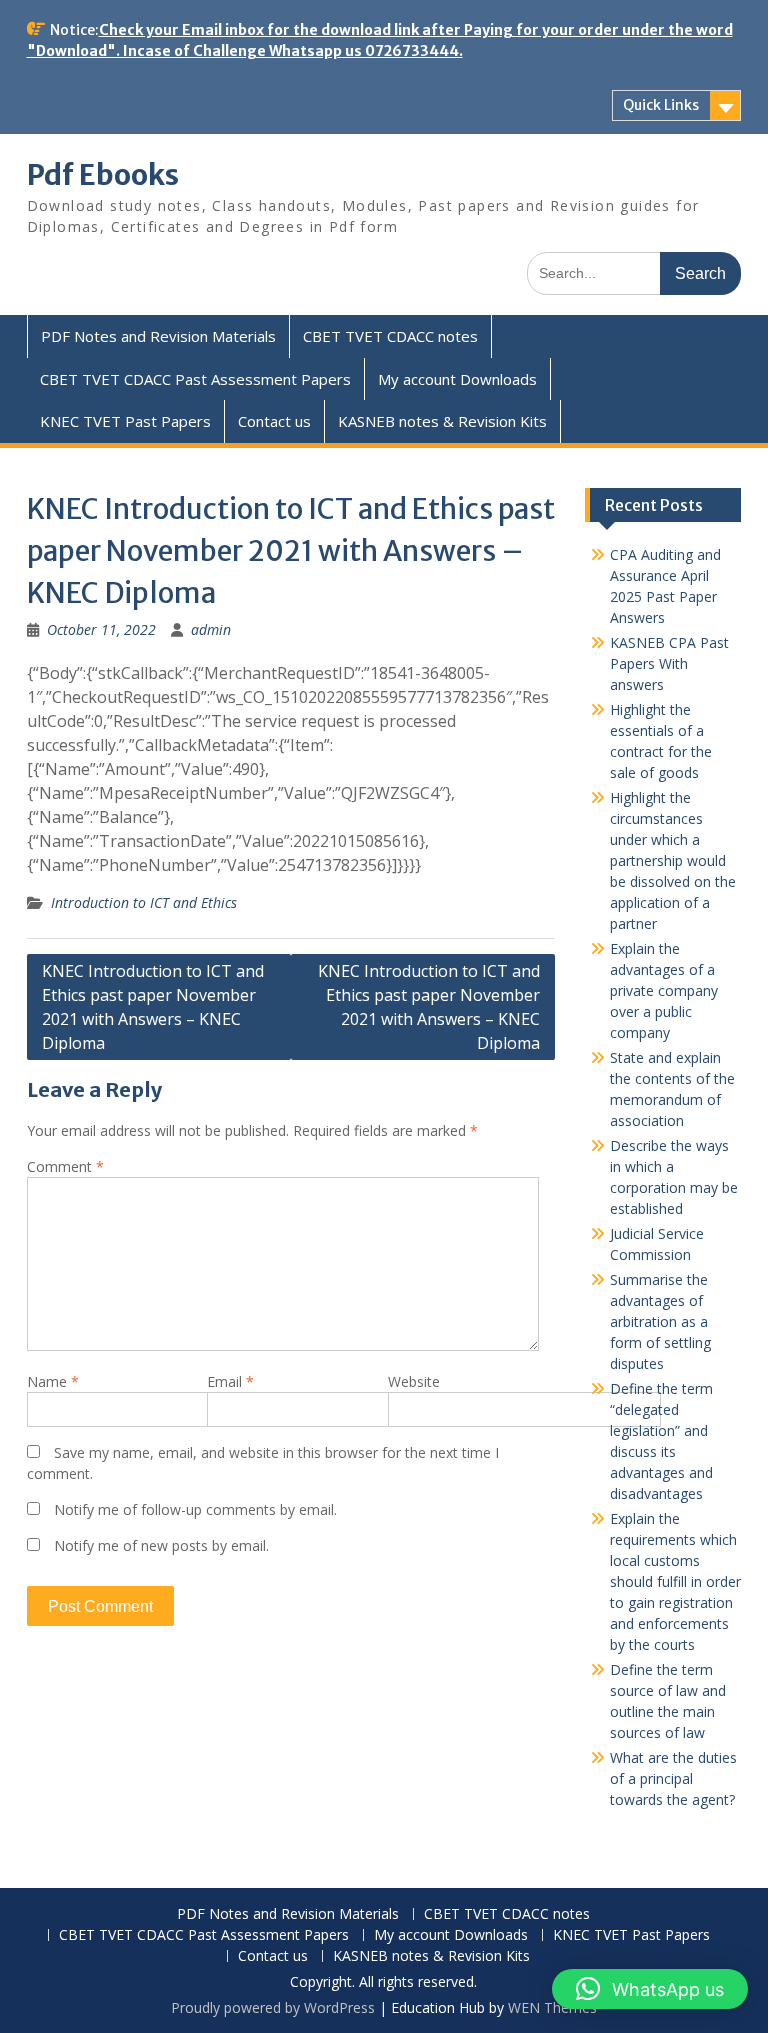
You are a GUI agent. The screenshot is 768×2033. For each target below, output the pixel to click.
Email (230, 1381)
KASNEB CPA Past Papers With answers (669, 663)
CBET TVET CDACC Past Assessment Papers (195, 379)
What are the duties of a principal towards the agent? (673, 1778)
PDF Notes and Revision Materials (158, 336)
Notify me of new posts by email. (161, 1545)
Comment (65, 1166)
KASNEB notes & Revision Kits (442, 421)
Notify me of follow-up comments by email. (195, 1509)
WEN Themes (552, 2007)
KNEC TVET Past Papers (125, 421)
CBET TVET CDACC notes (390, 336)
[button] (650, 1989)
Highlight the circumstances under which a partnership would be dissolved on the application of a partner (673, 860)
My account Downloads (457, 379)
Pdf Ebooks (103, 175)
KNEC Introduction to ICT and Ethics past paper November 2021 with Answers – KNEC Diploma (153, 1007)
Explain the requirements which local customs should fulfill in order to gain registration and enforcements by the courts (675, 1581)
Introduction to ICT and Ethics (144, 902)
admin (211, 629)
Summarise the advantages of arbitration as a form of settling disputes (660, 1321)
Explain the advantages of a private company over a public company (664, 990)
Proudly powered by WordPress (273, 2007)
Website (414, 1381)
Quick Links (661, 105)
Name (53, 1381)
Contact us (274, 421)
